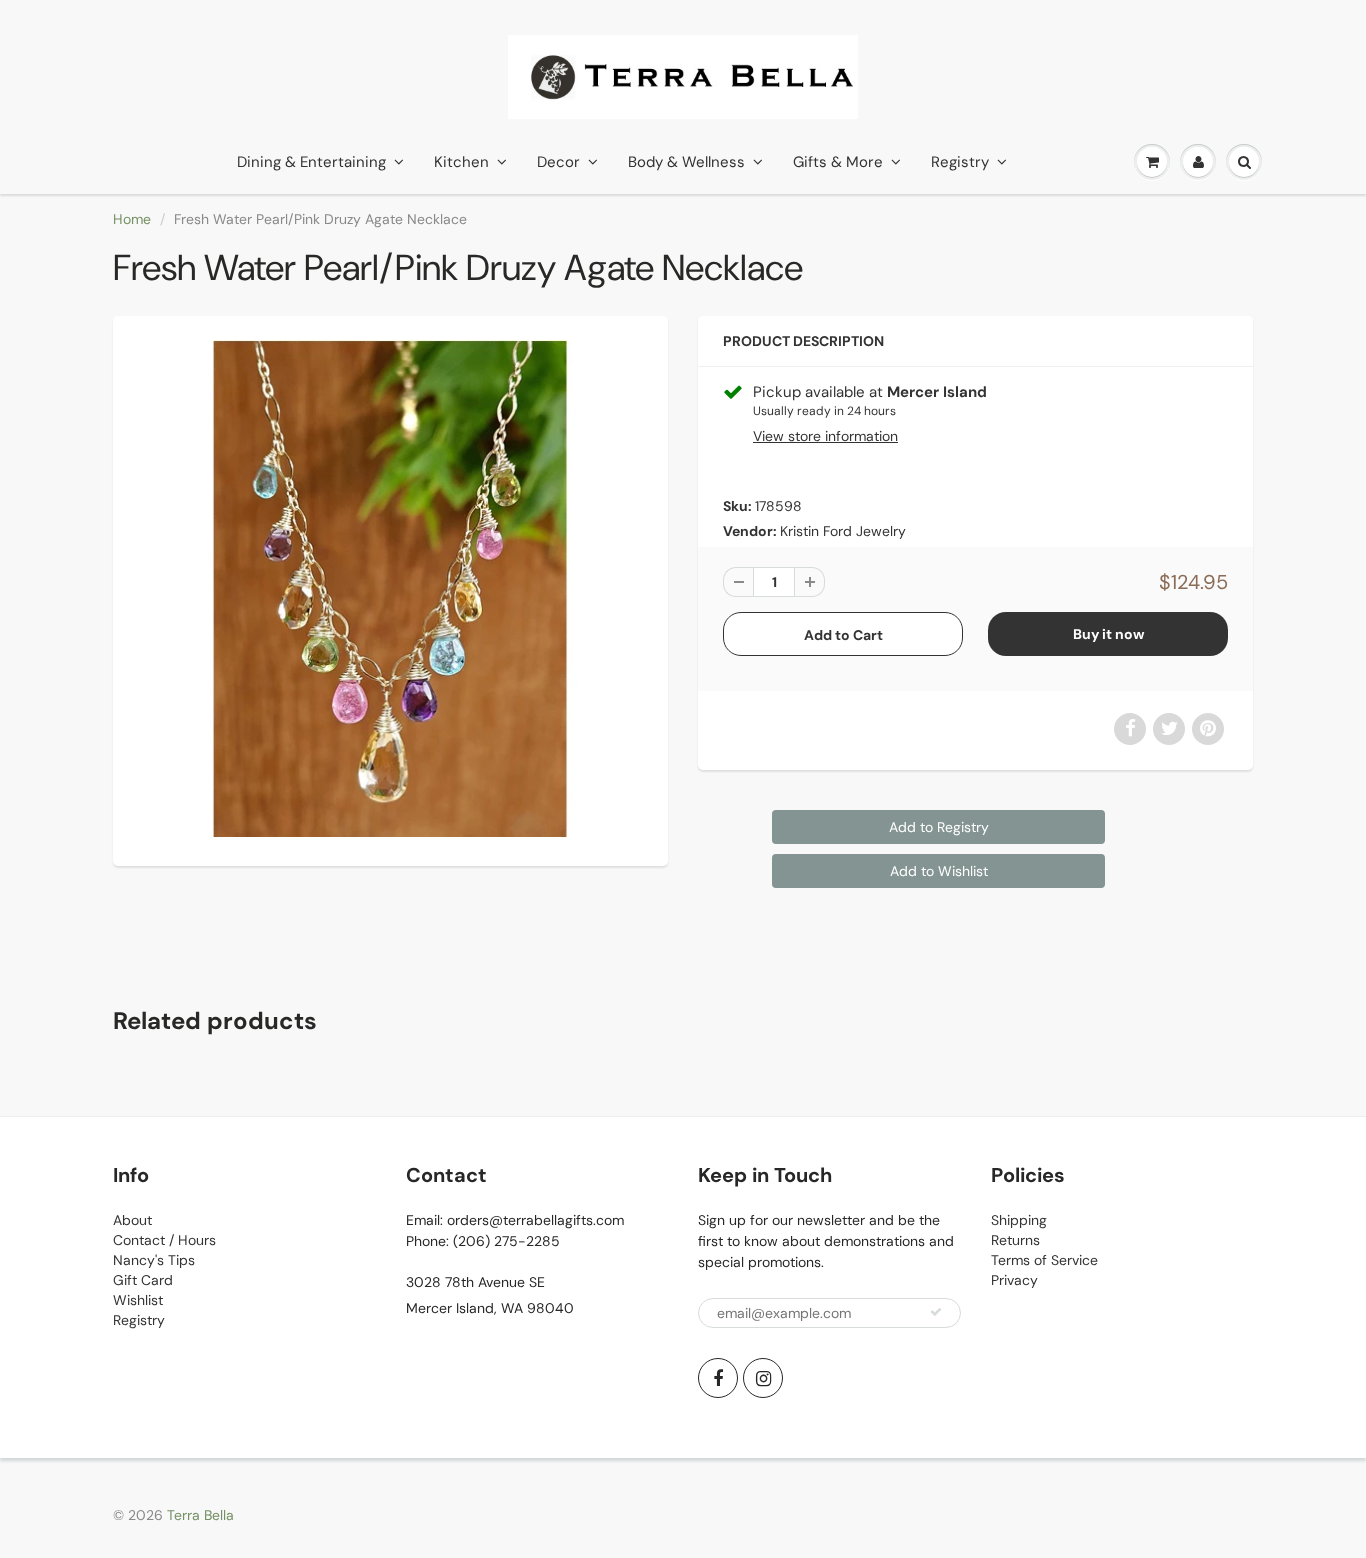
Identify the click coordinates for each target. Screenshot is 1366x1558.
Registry (960, 162)
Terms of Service (1044, 1260)
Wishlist (138, 1300)
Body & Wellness (686, 162)
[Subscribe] (936, 1312)
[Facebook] (718, 1378)
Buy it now (1108, 634)
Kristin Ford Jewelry (843, 531)
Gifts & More (838, 162)
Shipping (1019, 1220)
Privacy (1014, 1280)
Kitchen (461, 162)
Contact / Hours (164, 1240)
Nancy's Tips (154, 1260)
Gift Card (143, 1280)
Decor (558, 162)
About (132, 1220)
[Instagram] (763, 1378)
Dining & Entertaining (311, 162)
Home (132, 219)
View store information (825, 436)
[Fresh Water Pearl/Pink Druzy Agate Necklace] (390, 588)
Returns (1015, 1240)
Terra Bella (200, 1515)
